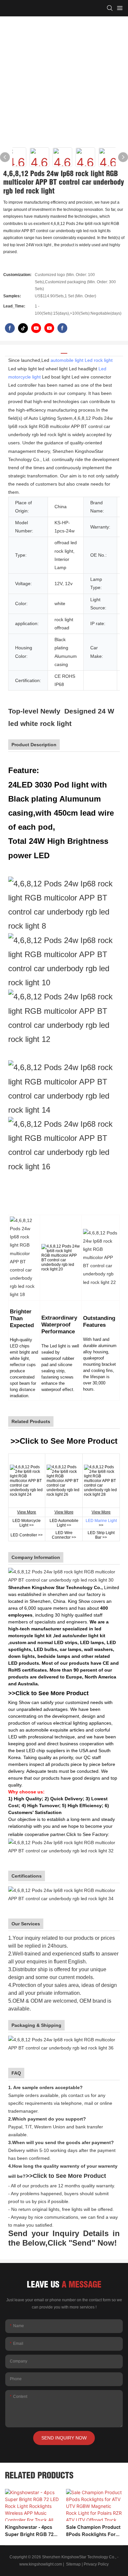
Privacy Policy (96, 2564)
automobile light (67, 360)
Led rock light (99, 360)
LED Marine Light (101, 1521)
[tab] (64, 351)
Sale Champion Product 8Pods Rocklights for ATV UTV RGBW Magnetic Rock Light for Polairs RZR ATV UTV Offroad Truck (94, 2531)
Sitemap (73, 2564)
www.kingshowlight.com (41, 2564)
